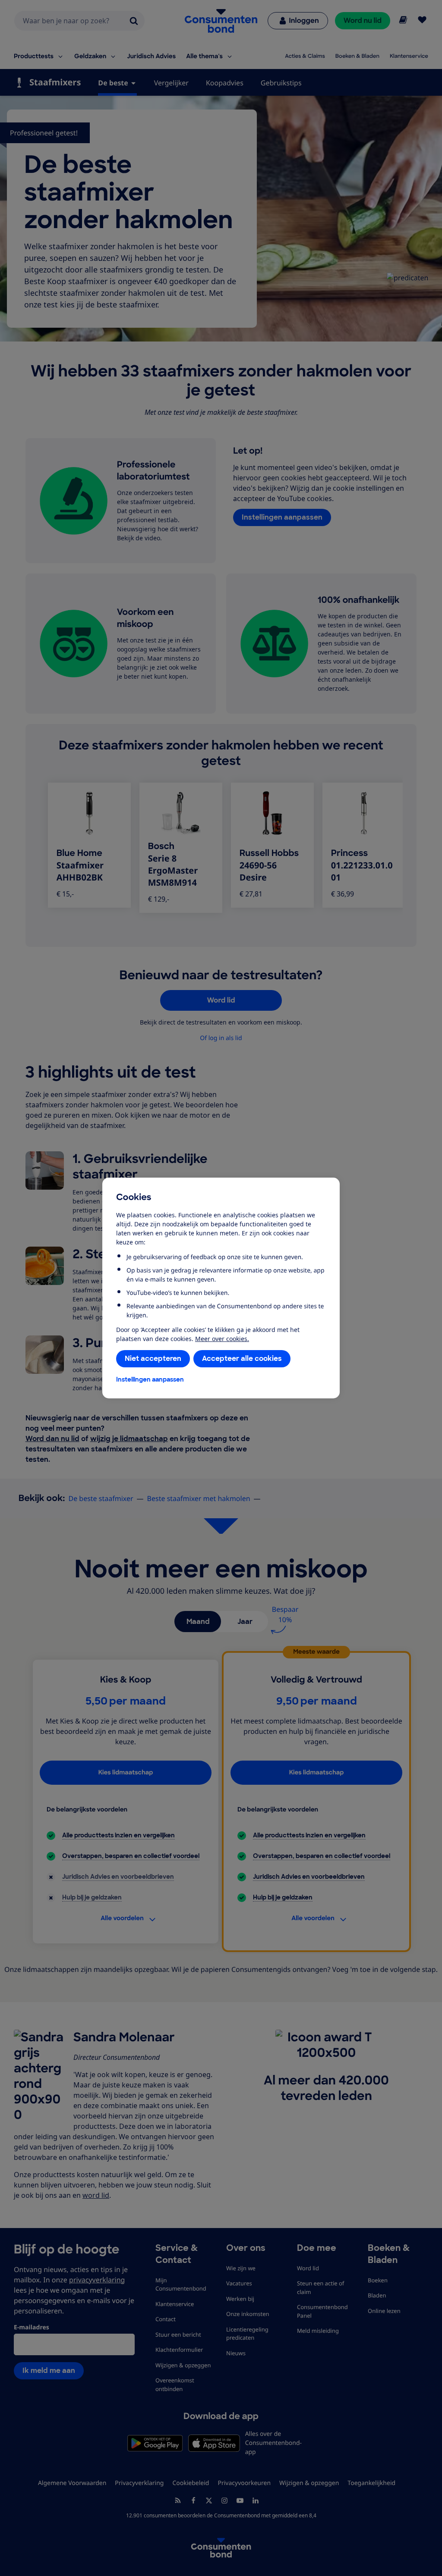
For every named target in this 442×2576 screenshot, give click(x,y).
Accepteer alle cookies (242, 1359)
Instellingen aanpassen (150, 1379)
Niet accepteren (153, 1359)
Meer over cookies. (222, 1339)
